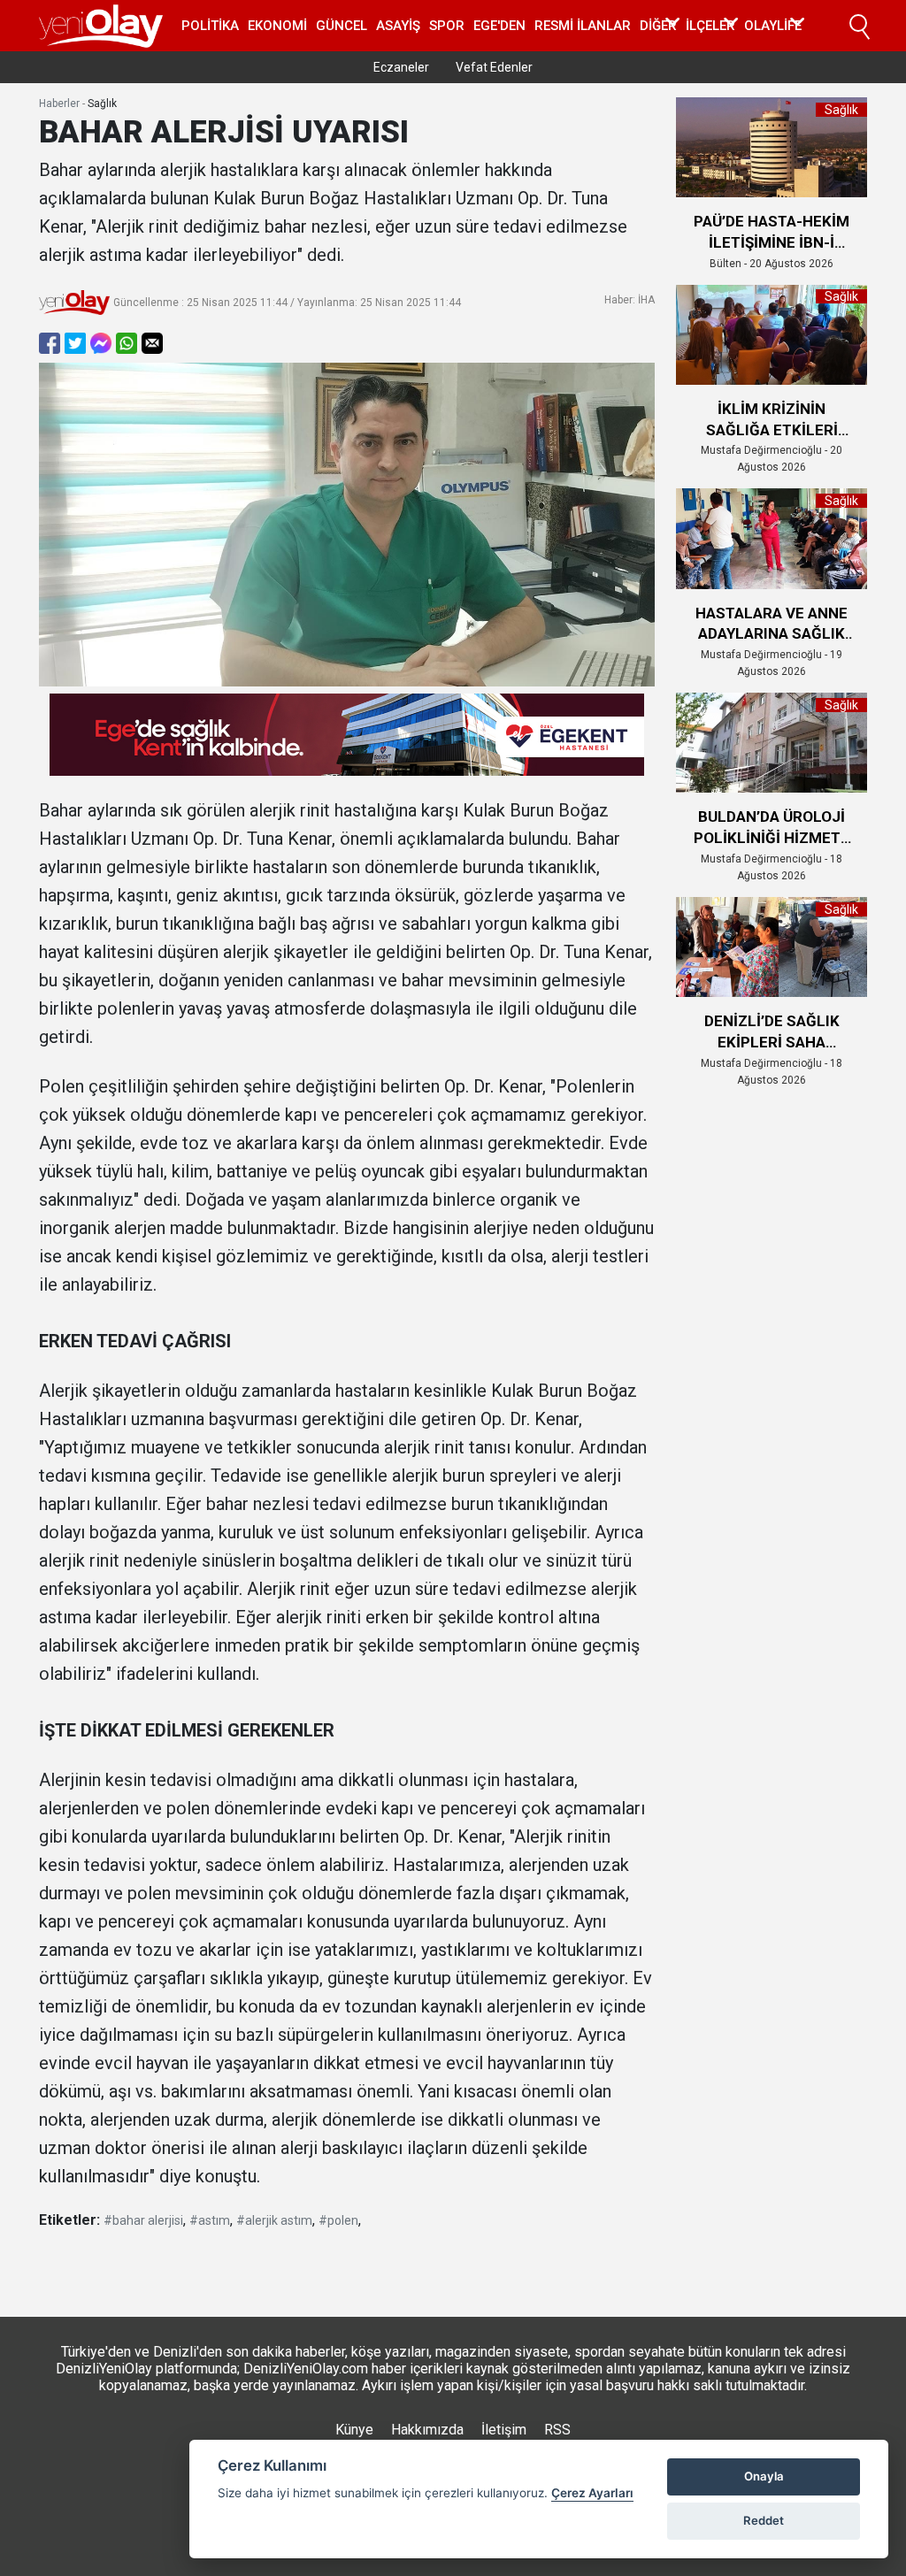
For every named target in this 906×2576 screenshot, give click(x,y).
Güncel (342, 26)
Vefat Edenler (494, 67)
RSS (557, 2430)
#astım (210, 2220)
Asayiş (398, 26)
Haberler (59, 103)
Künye (354, 2430)
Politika (210, 26)
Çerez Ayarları (592, 2493)
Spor (447, 26)
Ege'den (499, 26)
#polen (338, 2220)
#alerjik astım (274, 2220)
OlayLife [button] (773, 26)
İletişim (504, 2430)
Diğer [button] (658, 26)
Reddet (764, 2520)
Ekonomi (277, 26)
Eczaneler (401, 67)
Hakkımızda (427, 2430)
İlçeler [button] (710, 26)
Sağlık (102, 103)
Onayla (764, 2476)
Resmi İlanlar (583, 26)
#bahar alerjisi (143, 2220)
